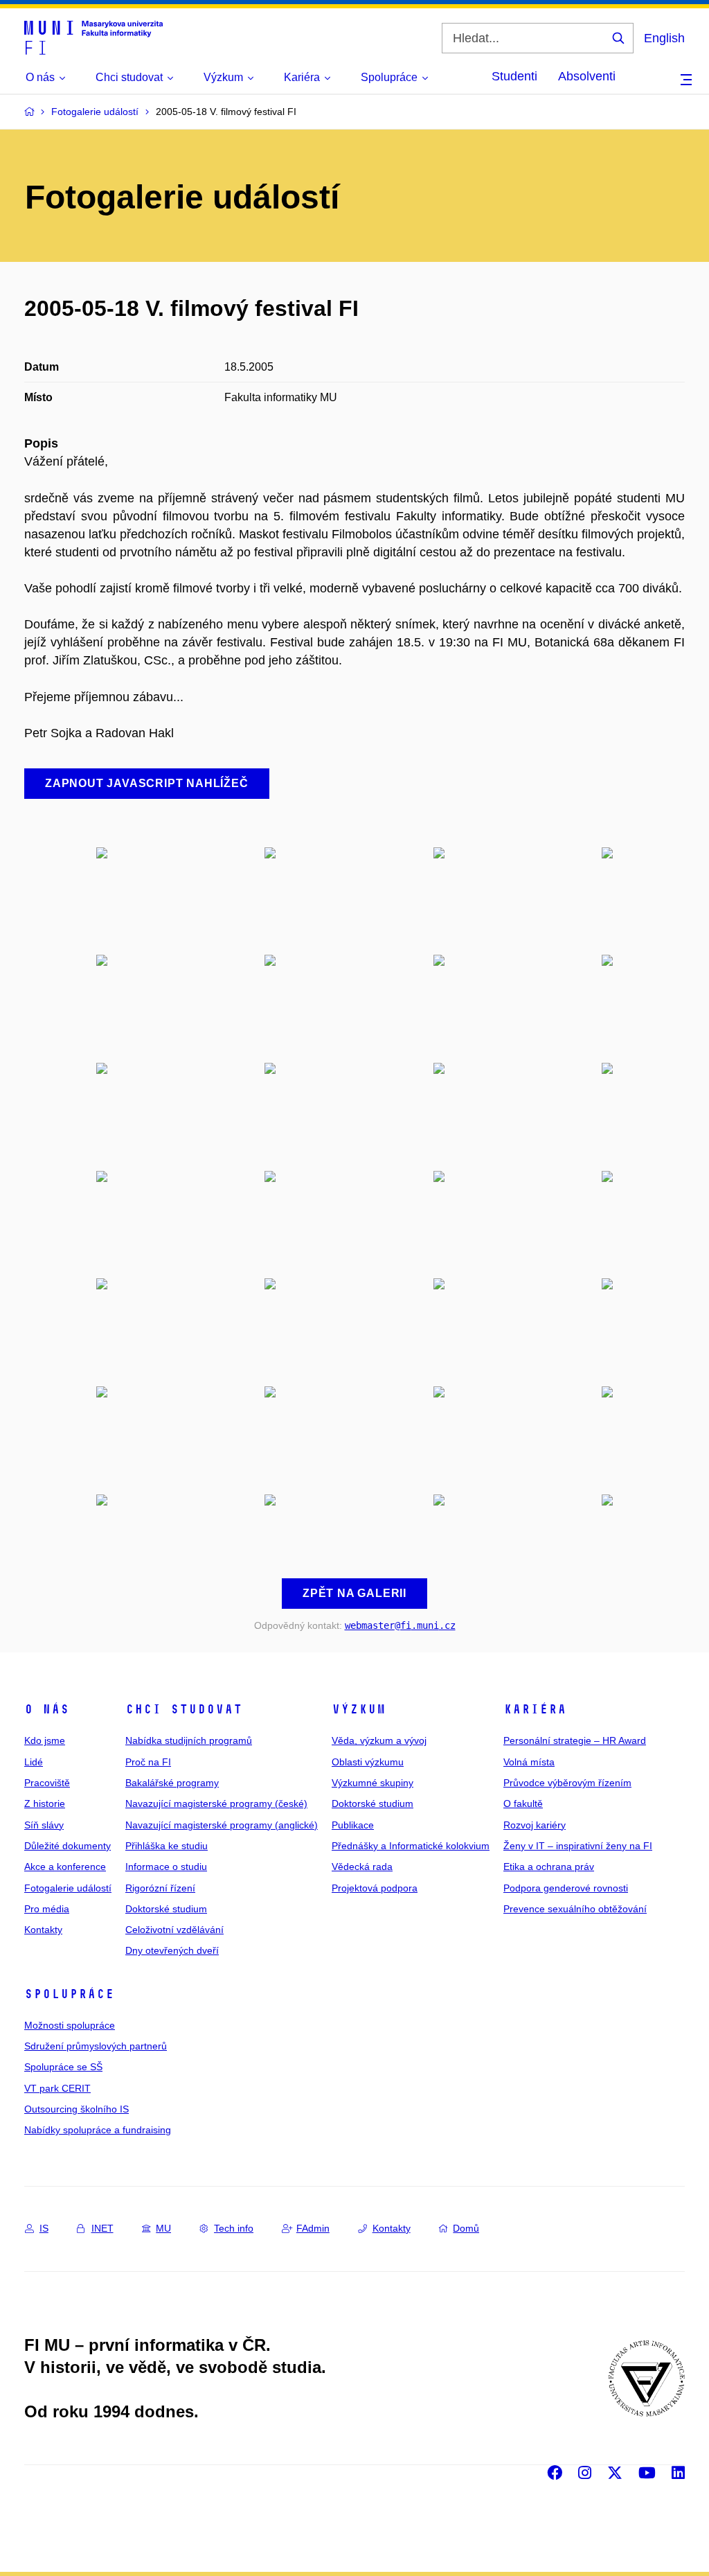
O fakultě (523, 1803)
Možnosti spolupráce (70, 2025)
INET (102, 2228)
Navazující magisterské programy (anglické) (222, 1825)
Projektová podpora (375, 1888)
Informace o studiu (166, 1867)
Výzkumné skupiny (373, 1783)
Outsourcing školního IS (77, 2109)
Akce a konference (65, 1867)
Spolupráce (69, 1994)
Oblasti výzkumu (368, 1762)
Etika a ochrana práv (549, 1867)
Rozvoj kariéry (535, 1825)
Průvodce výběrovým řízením (567, 1783)
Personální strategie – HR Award (575, 1740)
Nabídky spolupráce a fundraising (98, 2130)
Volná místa (529, 1762)
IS (44, 2228)
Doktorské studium (166, 1909)
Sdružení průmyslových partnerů (96, 2046)
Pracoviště (47, 1783)
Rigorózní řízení (160, 1888)
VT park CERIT (57, 2088)
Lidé (34, 1762)
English (664, 38)
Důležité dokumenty (68, 1846)
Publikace (353, 1825)
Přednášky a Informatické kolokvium (411, 1846)
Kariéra (535, 1709)
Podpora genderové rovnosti (566, 1888)
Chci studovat (184, 1709)
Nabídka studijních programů (189, 1740)
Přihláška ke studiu (167, 1846)
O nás (47, 1709)
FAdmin (313, 2228)
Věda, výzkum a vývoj (379, 1740)
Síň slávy (44, 1825)
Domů (466, 2228)
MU (163, 2228)
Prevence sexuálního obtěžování (575, 1909)
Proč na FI (148, 1762)
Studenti (514, 76)
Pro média (47, 1909)
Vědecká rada (362, 1867)
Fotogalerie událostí (68, 1888)
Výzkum (359, 1709)
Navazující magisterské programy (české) (216, 1803)
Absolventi (587, 76)
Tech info (234, 2228)
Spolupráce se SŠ (63, 2067)
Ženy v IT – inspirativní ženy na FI (578, 1846)
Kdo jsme (45, 1740)
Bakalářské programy (172, 1783)
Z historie (45, 1803)
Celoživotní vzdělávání (174, 1930)
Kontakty (43, 1930)
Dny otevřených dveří (172, 1950)
